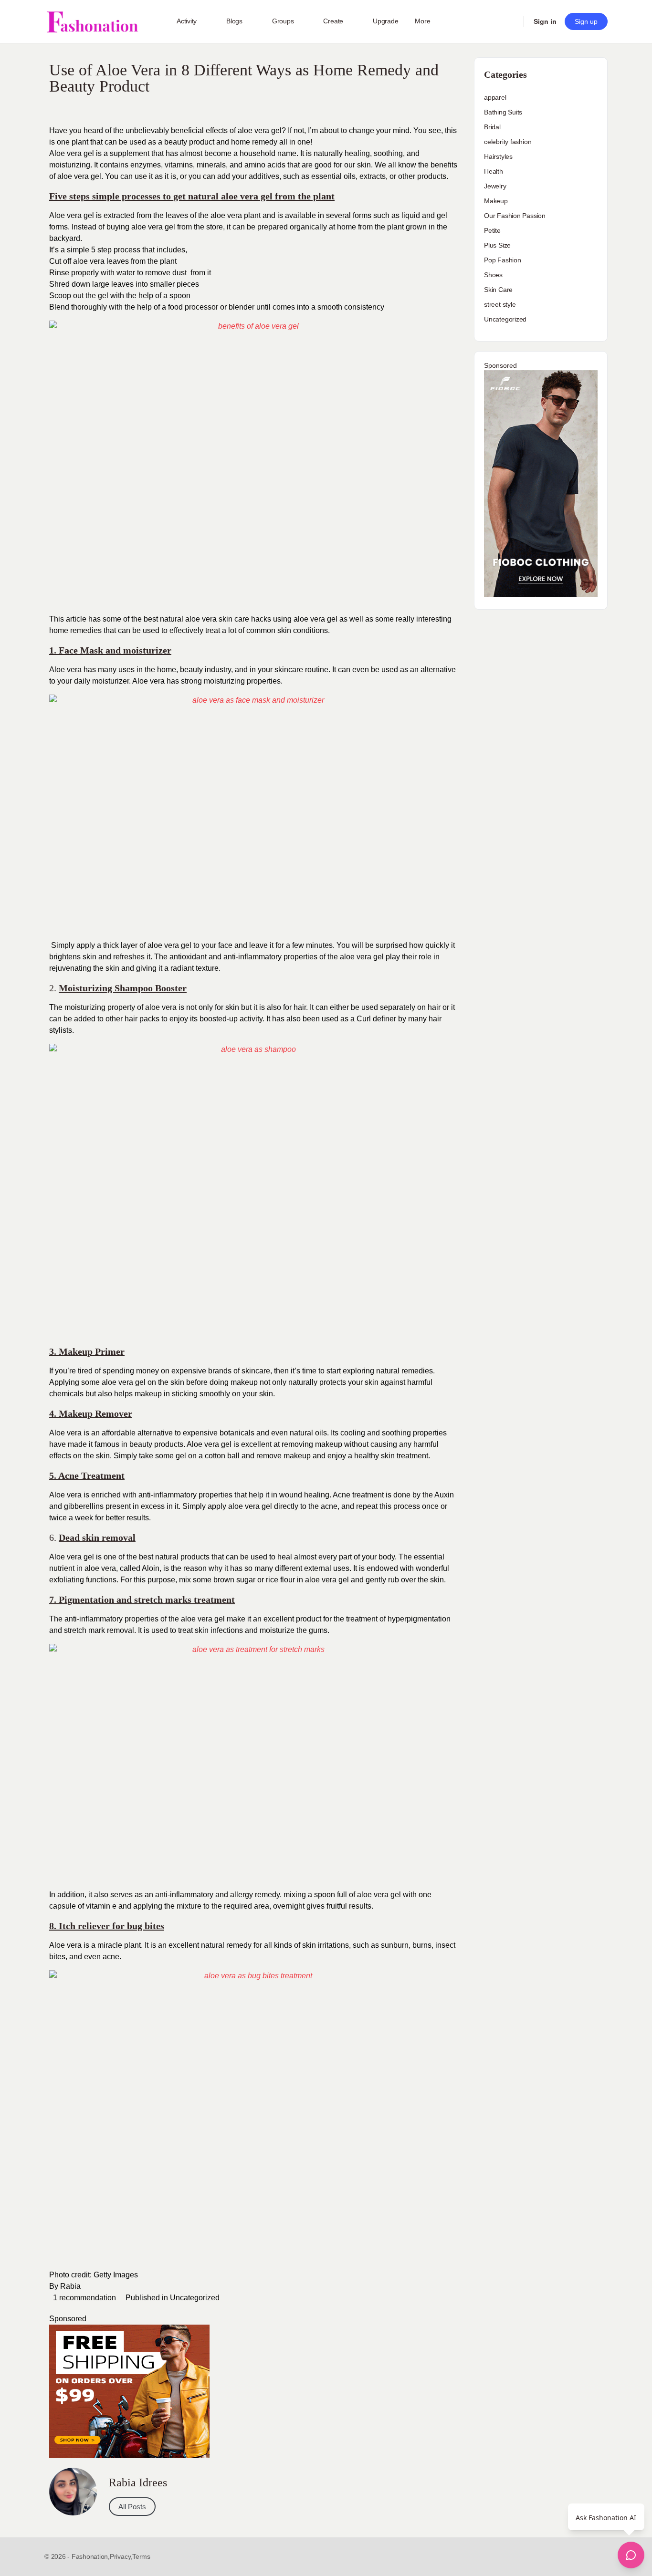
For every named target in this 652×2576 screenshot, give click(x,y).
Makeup (496, 201)
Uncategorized (195, 2298)
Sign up (586, 21)
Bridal (492, 127)
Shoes (493, 275)
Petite (492, 230)
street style (500, 304)
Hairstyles (498, 156)
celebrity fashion (508, 142)
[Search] (510, 21)
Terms (141, 2556)
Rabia (70, 2286)
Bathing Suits (503, 112)
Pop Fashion (503, 260)
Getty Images (116, 2275)
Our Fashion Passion (515, 216)
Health (494, 171)
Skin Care (498, 290)
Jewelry (495, 186)
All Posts (132, 2507)
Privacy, (121, 2556)
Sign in (545, 21)
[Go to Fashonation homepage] (92, 22)
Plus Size (497, 245)
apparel (495, 97)
